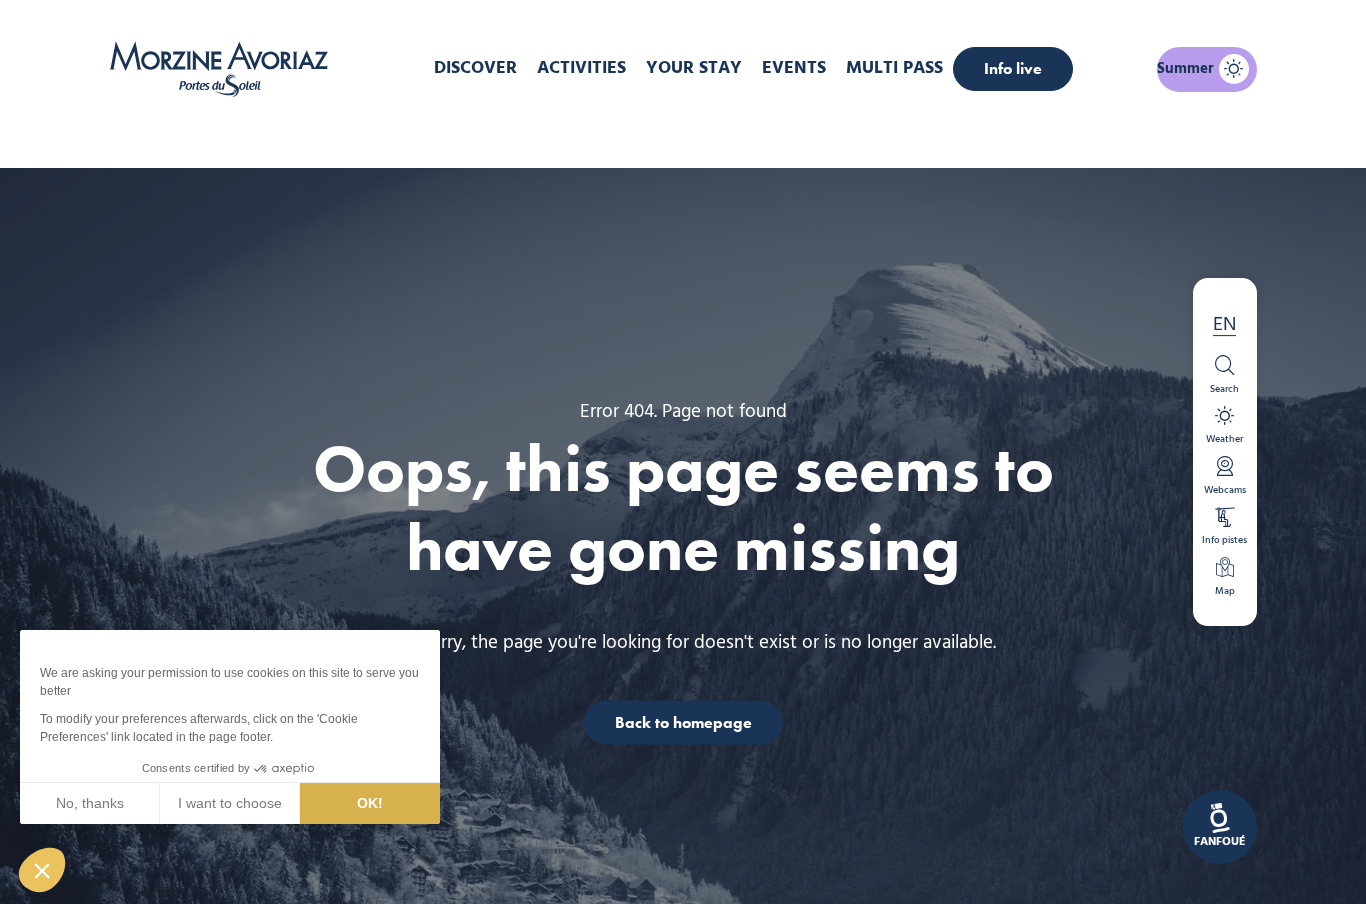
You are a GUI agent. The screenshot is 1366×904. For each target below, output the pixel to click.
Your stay (694, 68)
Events (794, 68)
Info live (1013, 68)
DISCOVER (475, 68)
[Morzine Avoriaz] (224, 69)
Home (577, 134)
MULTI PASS (894, 68)
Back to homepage (683, 721)
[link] (1220, 827)
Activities (581, 68)
